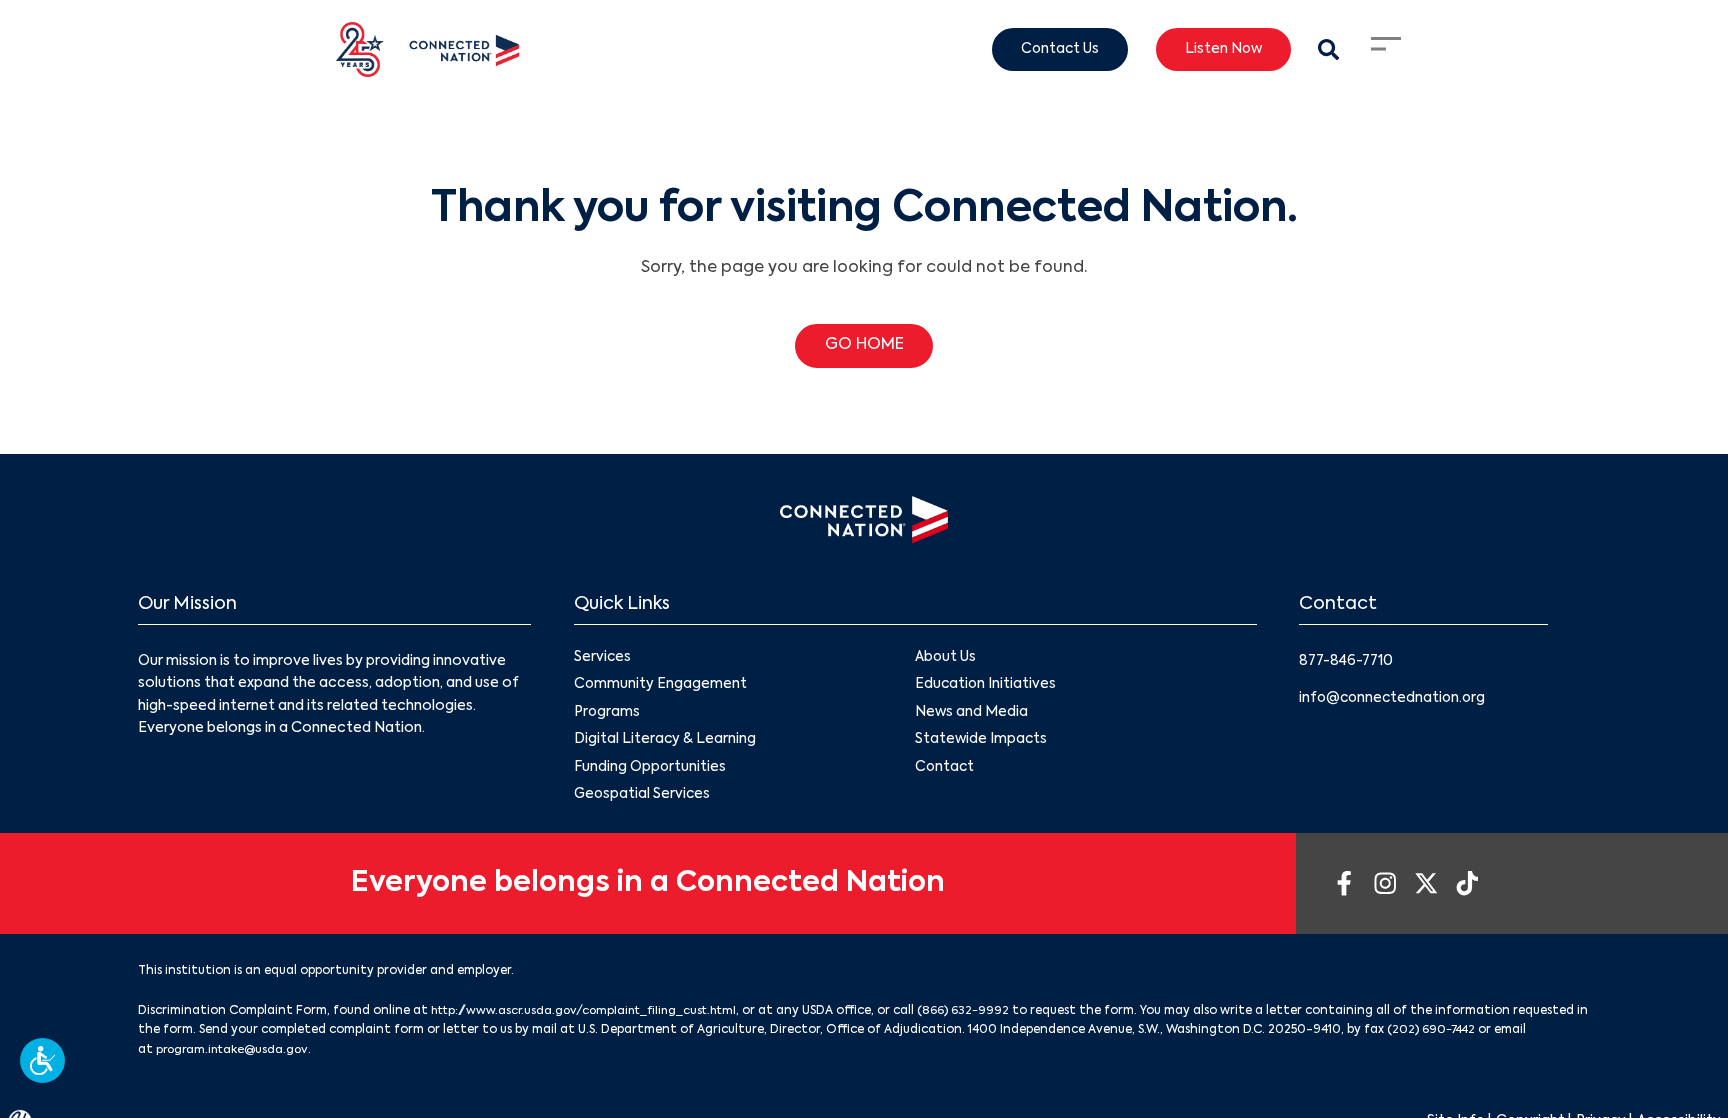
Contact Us (1051, 50)
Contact (945, 770)
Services (603, 658)
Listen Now (1219, 50)
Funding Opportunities (650, 770)
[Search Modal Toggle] (1327, 49)
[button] (42, 1060)
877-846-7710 (1348, 661)
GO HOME (864, 346)
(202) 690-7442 (1511, 1034)
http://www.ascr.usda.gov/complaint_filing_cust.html (592, 1015)
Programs (607, 714)
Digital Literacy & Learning (665, 742)
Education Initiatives (986, 686)
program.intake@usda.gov (270, 1053)
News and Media (972, 714)
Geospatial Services (643, 798)
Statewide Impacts (982, 742)
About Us (946, 658)
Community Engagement (661, 686)
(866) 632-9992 (981, 1015)
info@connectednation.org (1395, 697)
